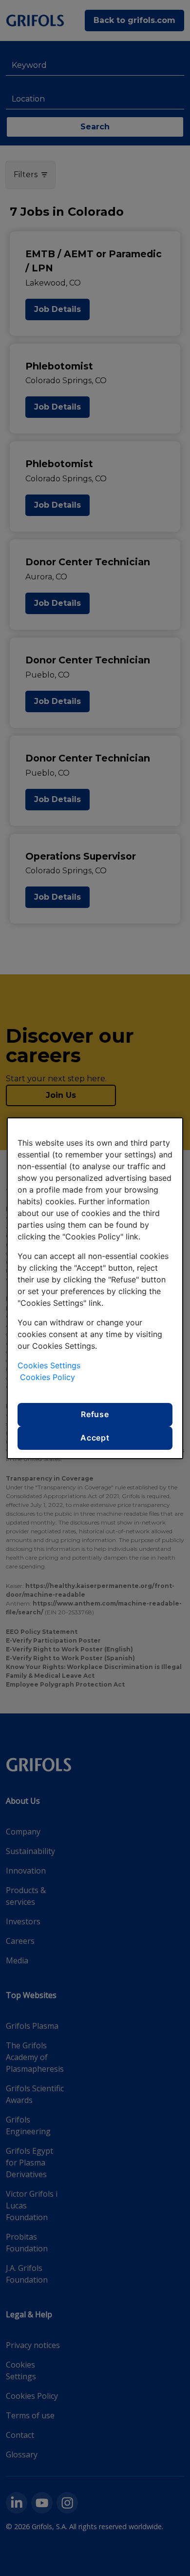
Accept (95, 1438)
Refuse (95, 1414)
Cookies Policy (47, 1377)
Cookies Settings (49, 1365)
